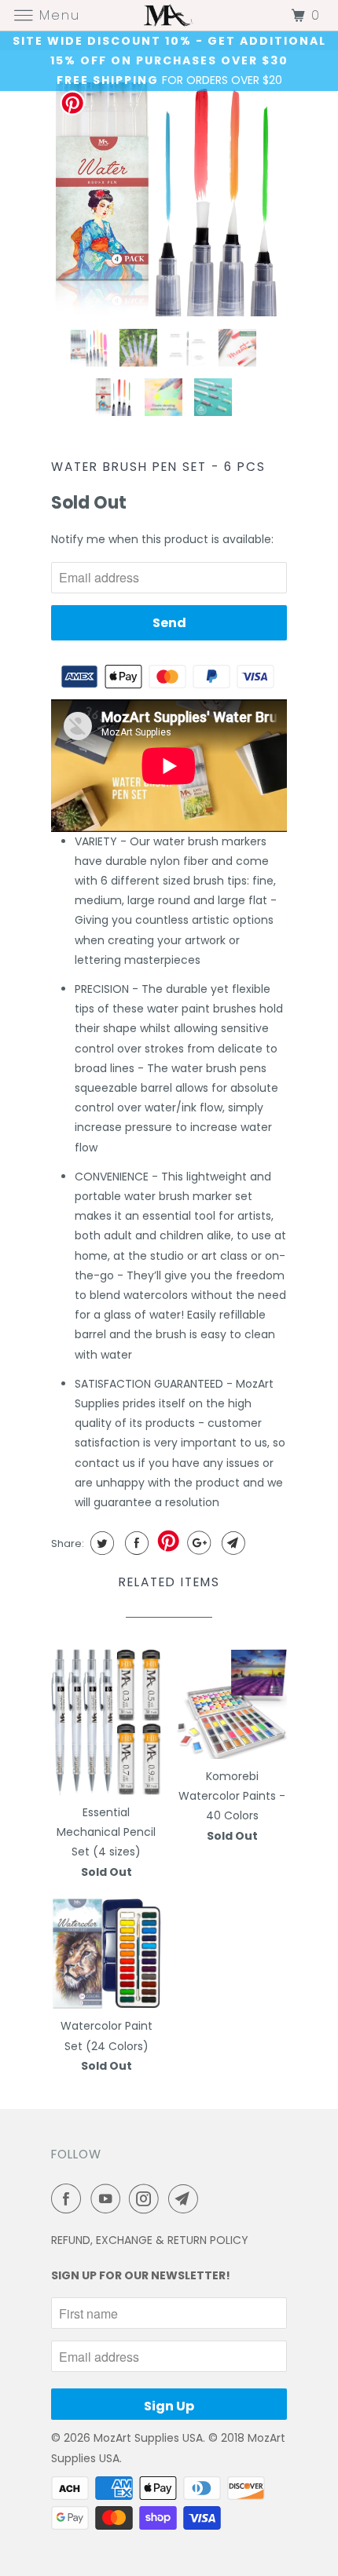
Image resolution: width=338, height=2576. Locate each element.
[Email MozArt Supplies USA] (186, 2198)
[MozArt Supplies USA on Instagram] (147, 2198)
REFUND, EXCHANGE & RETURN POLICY (150, 2240)
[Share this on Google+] (197, 1543)
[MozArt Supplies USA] (169, 15)
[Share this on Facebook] (135, 1543)
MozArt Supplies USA (148, 2438)
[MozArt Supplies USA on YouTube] (108, 2198)
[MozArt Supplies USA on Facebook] (69, 2198)
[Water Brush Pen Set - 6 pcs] (169, 199)
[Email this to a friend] (231, 1543)
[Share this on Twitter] (100, 1543)
